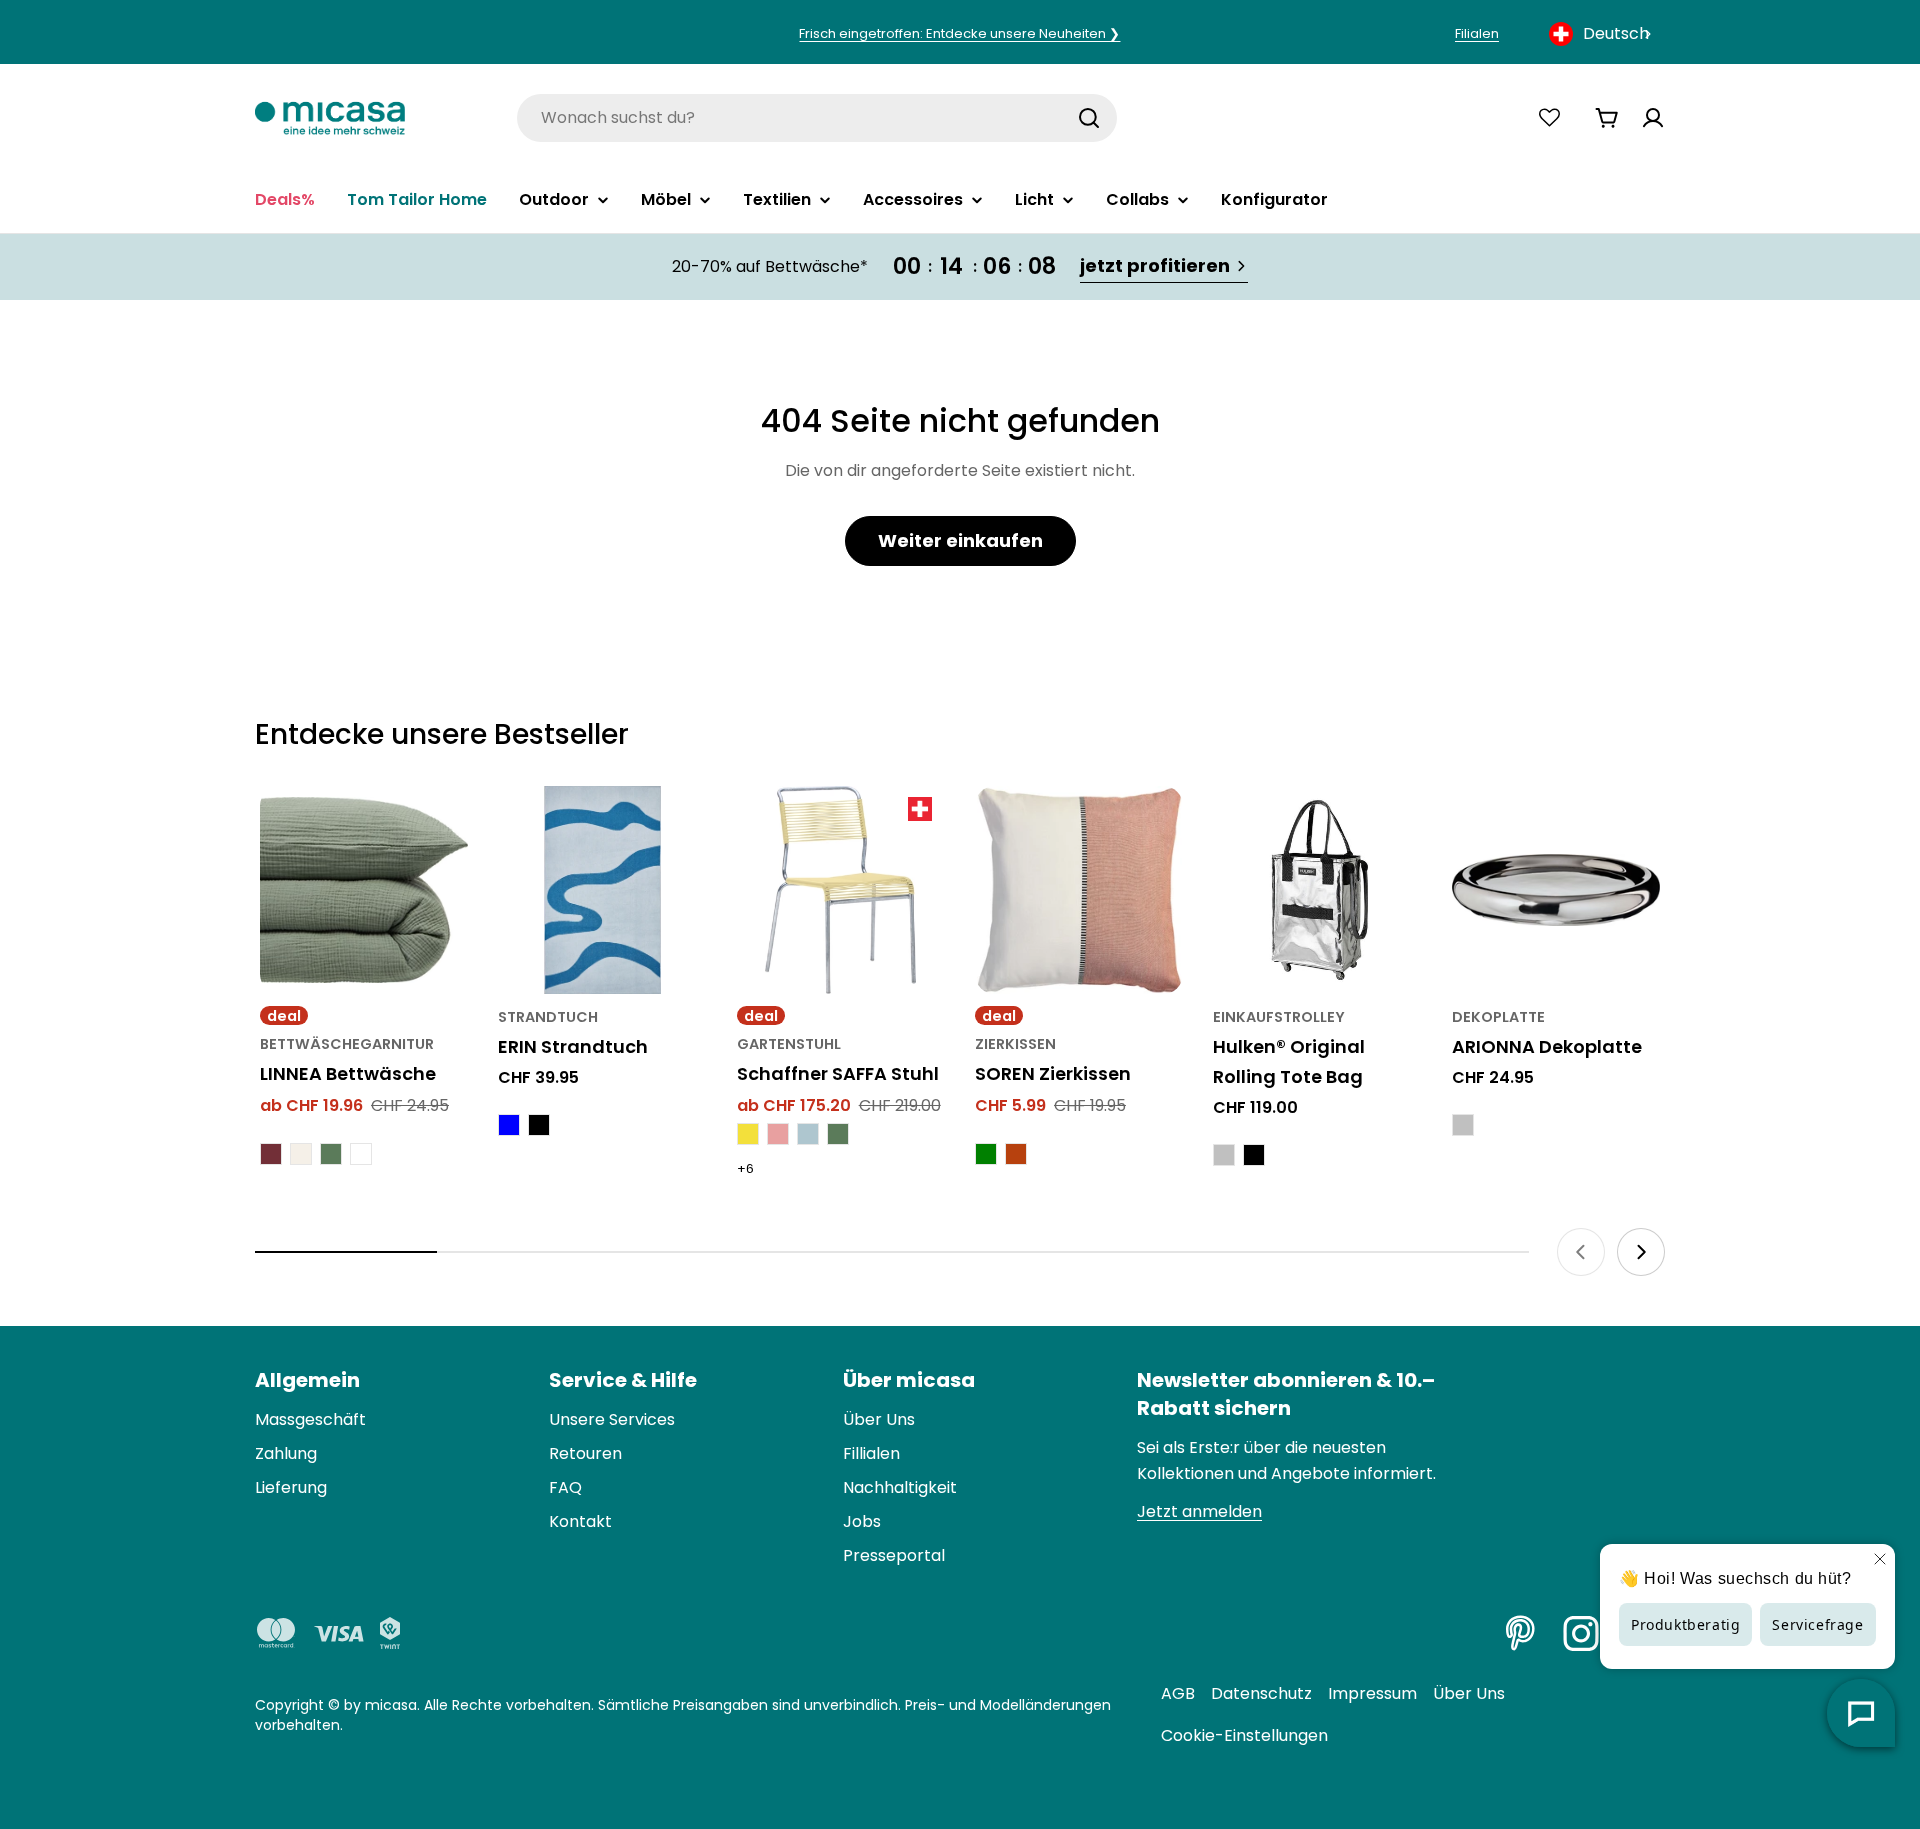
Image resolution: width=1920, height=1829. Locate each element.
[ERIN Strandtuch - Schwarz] (539, 1125)
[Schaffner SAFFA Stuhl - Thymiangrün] (838, 1134)
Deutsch (1616, 33)
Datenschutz (1261, 1693)
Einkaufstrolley (1279, 1017)
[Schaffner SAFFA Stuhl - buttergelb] (748, 1134)
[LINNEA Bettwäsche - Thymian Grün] (331, 1154)
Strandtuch (548, 1017)
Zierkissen (1015, 1044)
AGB (1178, 1693)
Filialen (1477, 33)
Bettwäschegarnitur (347, 1044)
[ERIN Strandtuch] (602, 890)
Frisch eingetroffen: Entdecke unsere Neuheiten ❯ (959, 33)
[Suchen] (1089, 118)
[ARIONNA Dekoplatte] (1556, 890)
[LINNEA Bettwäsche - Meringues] (301, 1154)
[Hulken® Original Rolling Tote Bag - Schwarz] (1254, 1155)
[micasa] (330, 117)
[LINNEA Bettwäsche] (364, 890)
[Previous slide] (1581, 1252)
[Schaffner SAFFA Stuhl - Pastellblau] (808, 1134)
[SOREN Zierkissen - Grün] (986, 1154)
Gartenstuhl (789, 1044)
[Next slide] (1641, 1252)
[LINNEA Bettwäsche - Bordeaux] (271, 1154)
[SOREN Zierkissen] (1079, 890)
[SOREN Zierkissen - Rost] (1016, 1154)
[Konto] (1653, 118)
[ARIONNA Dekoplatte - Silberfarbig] (1463, 1125)
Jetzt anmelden (1199, 1511)
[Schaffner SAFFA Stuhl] (841, 890)
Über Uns (1469, 1693)
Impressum (1372, 1693)
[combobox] (1602, 34)
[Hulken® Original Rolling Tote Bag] (1317, 890)
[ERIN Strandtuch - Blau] (509, 1125)
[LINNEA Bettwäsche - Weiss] (361, 1154)
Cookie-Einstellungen (1244, 1735)
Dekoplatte (1498, 1017)
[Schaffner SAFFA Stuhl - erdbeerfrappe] (778, 1134)
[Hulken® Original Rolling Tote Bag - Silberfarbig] (1224, 1155)
